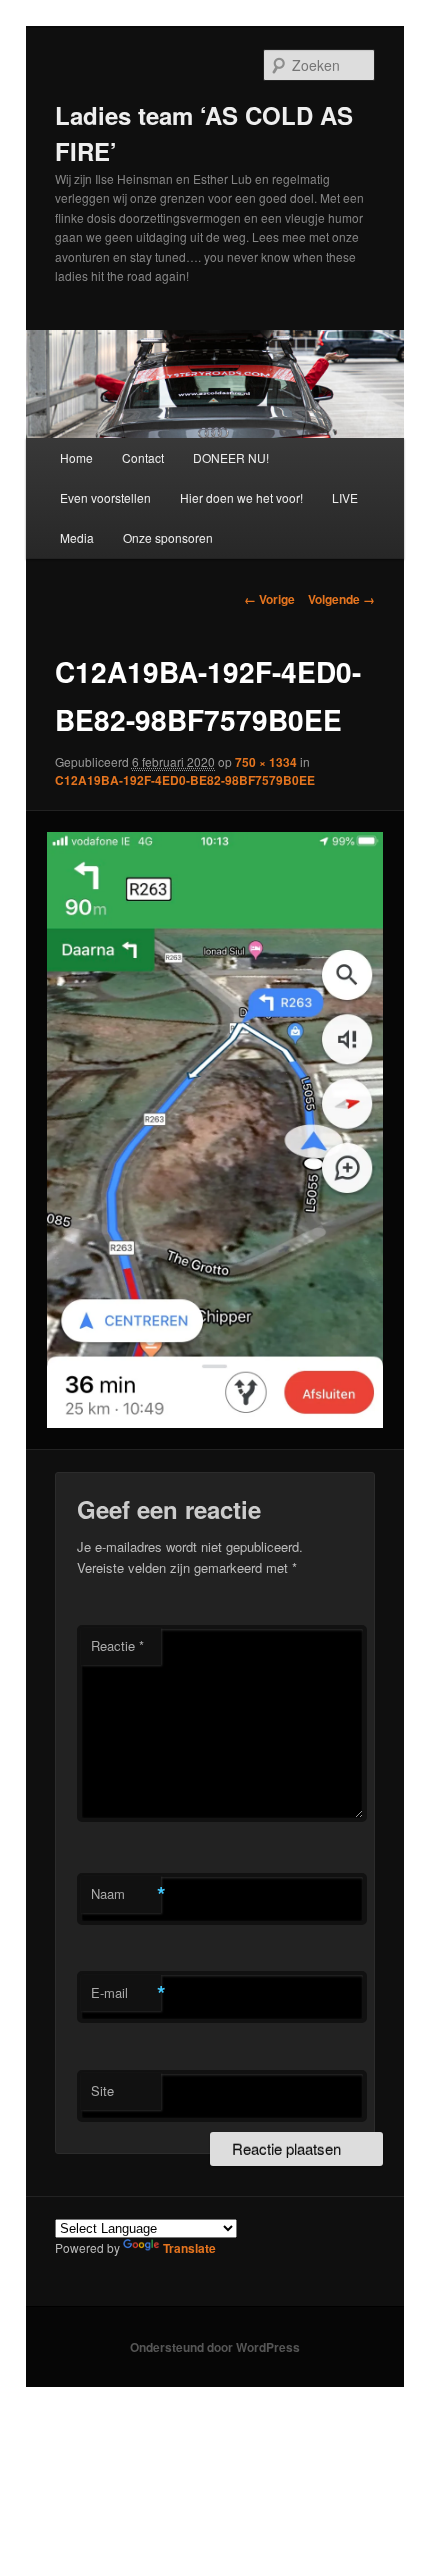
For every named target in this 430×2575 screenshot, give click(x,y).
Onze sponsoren (168, 537)
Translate (189, 2248)
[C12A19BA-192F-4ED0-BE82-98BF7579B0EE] (214, 1130)
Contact (143, 457)
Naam (126, 1894)
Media (77, 537)
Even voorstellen (105, 497)
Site (102, 2090)
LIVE (345, 497)
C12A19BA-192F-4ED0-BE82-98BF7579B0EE (185, 780)
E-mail (126, 1993)
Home (76, 457)
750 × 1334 (266, 762)
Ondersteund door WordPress (215, 2347)
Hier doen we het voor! (241, 497)
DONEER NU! (231, 457)
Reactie (117, 1645)
